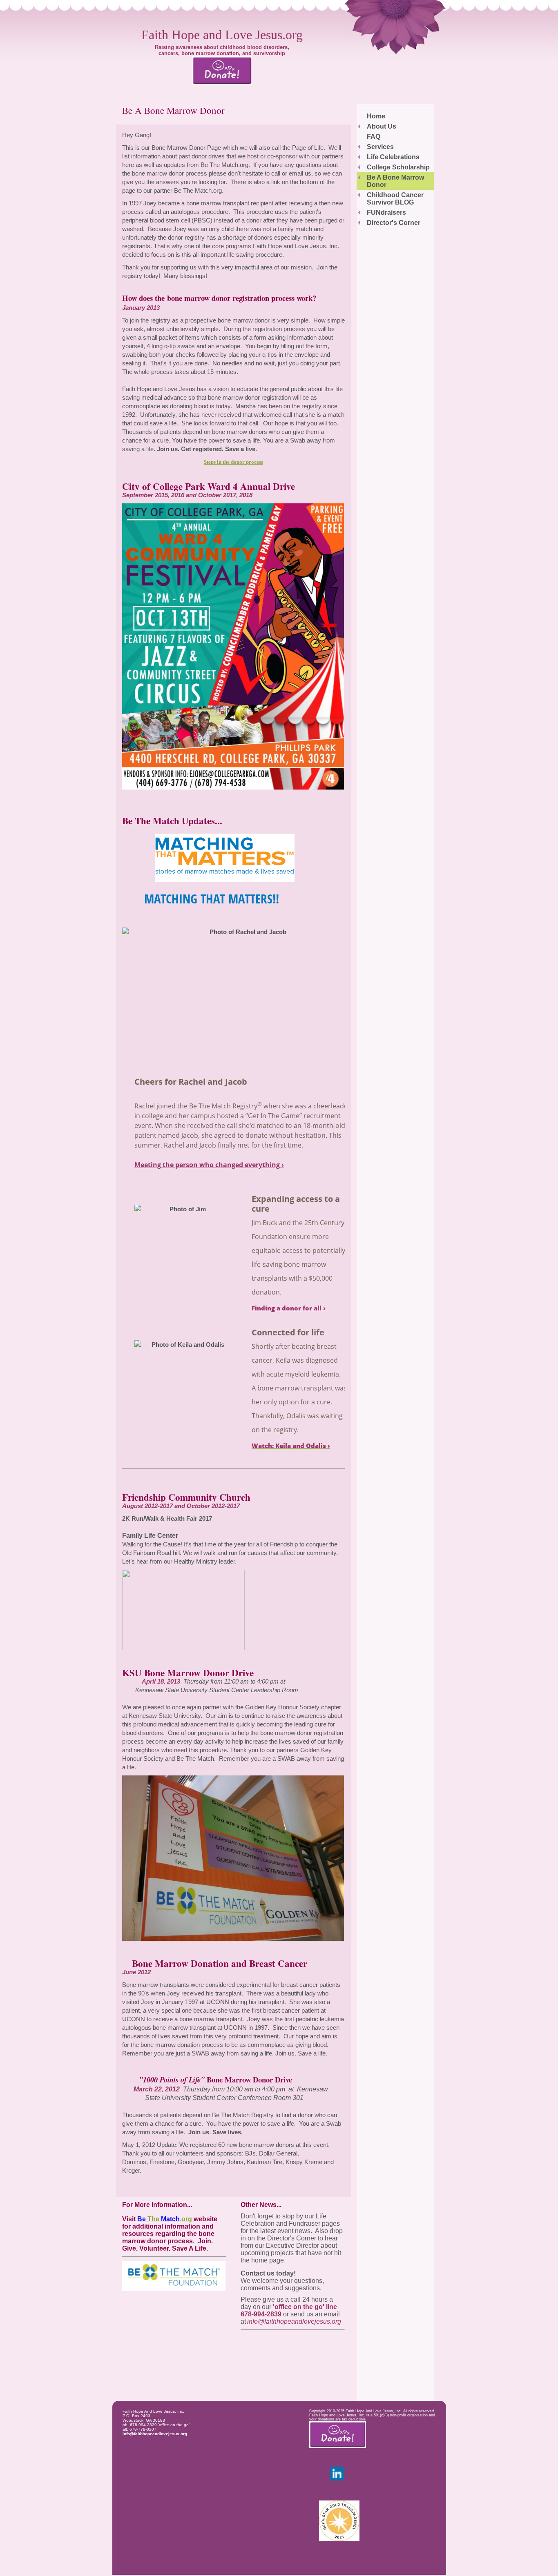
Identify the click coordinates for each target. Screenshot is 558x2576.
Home (376, 116)
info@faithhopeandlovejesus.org (155, 2434)
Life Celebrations (393, 157)
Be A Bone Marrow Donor (395, 181)
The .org (165, 2219)
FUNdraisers (386, 212)
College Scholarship (398, 167)
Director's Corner (394, 223)
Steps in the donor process (233, 462)
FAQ (374, 137)
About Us (382, 126)
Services (380, 147)
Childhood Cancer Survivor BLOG (395, 199)
